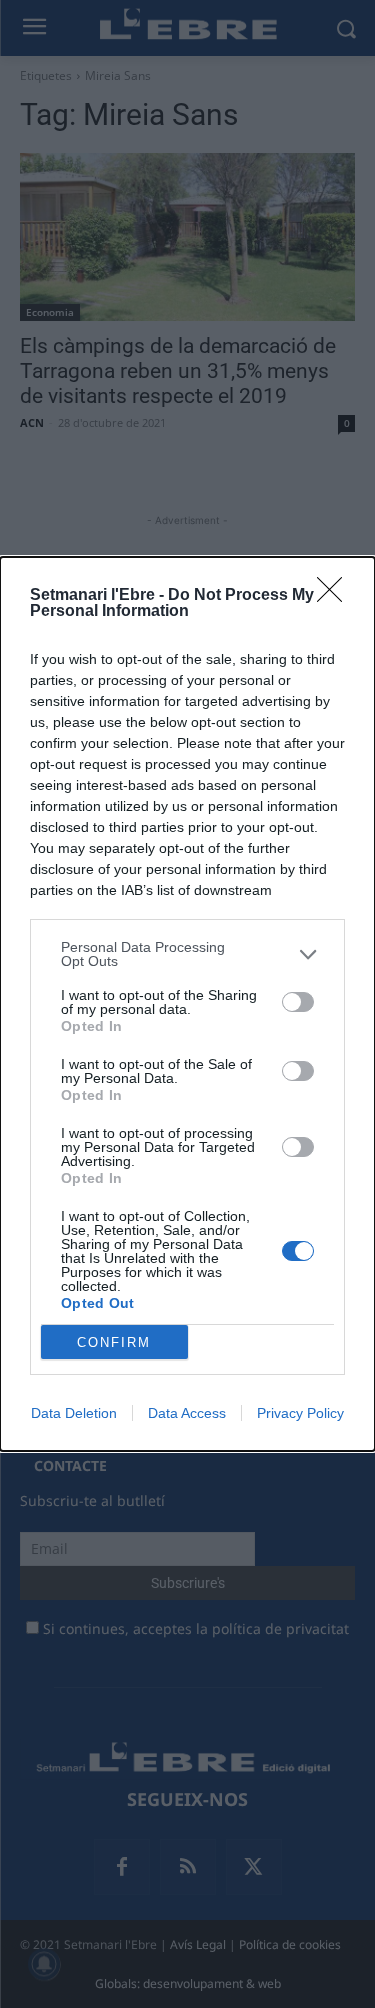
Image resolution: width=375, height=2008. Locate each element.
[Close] (336, 596)
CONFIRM (114, 1342)
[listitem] (187, 954)
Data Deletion (74, 1413)
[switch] (298, 1002)
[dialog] (187, 1004)
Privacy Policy (300, 1413)
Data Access (187, 1413)
